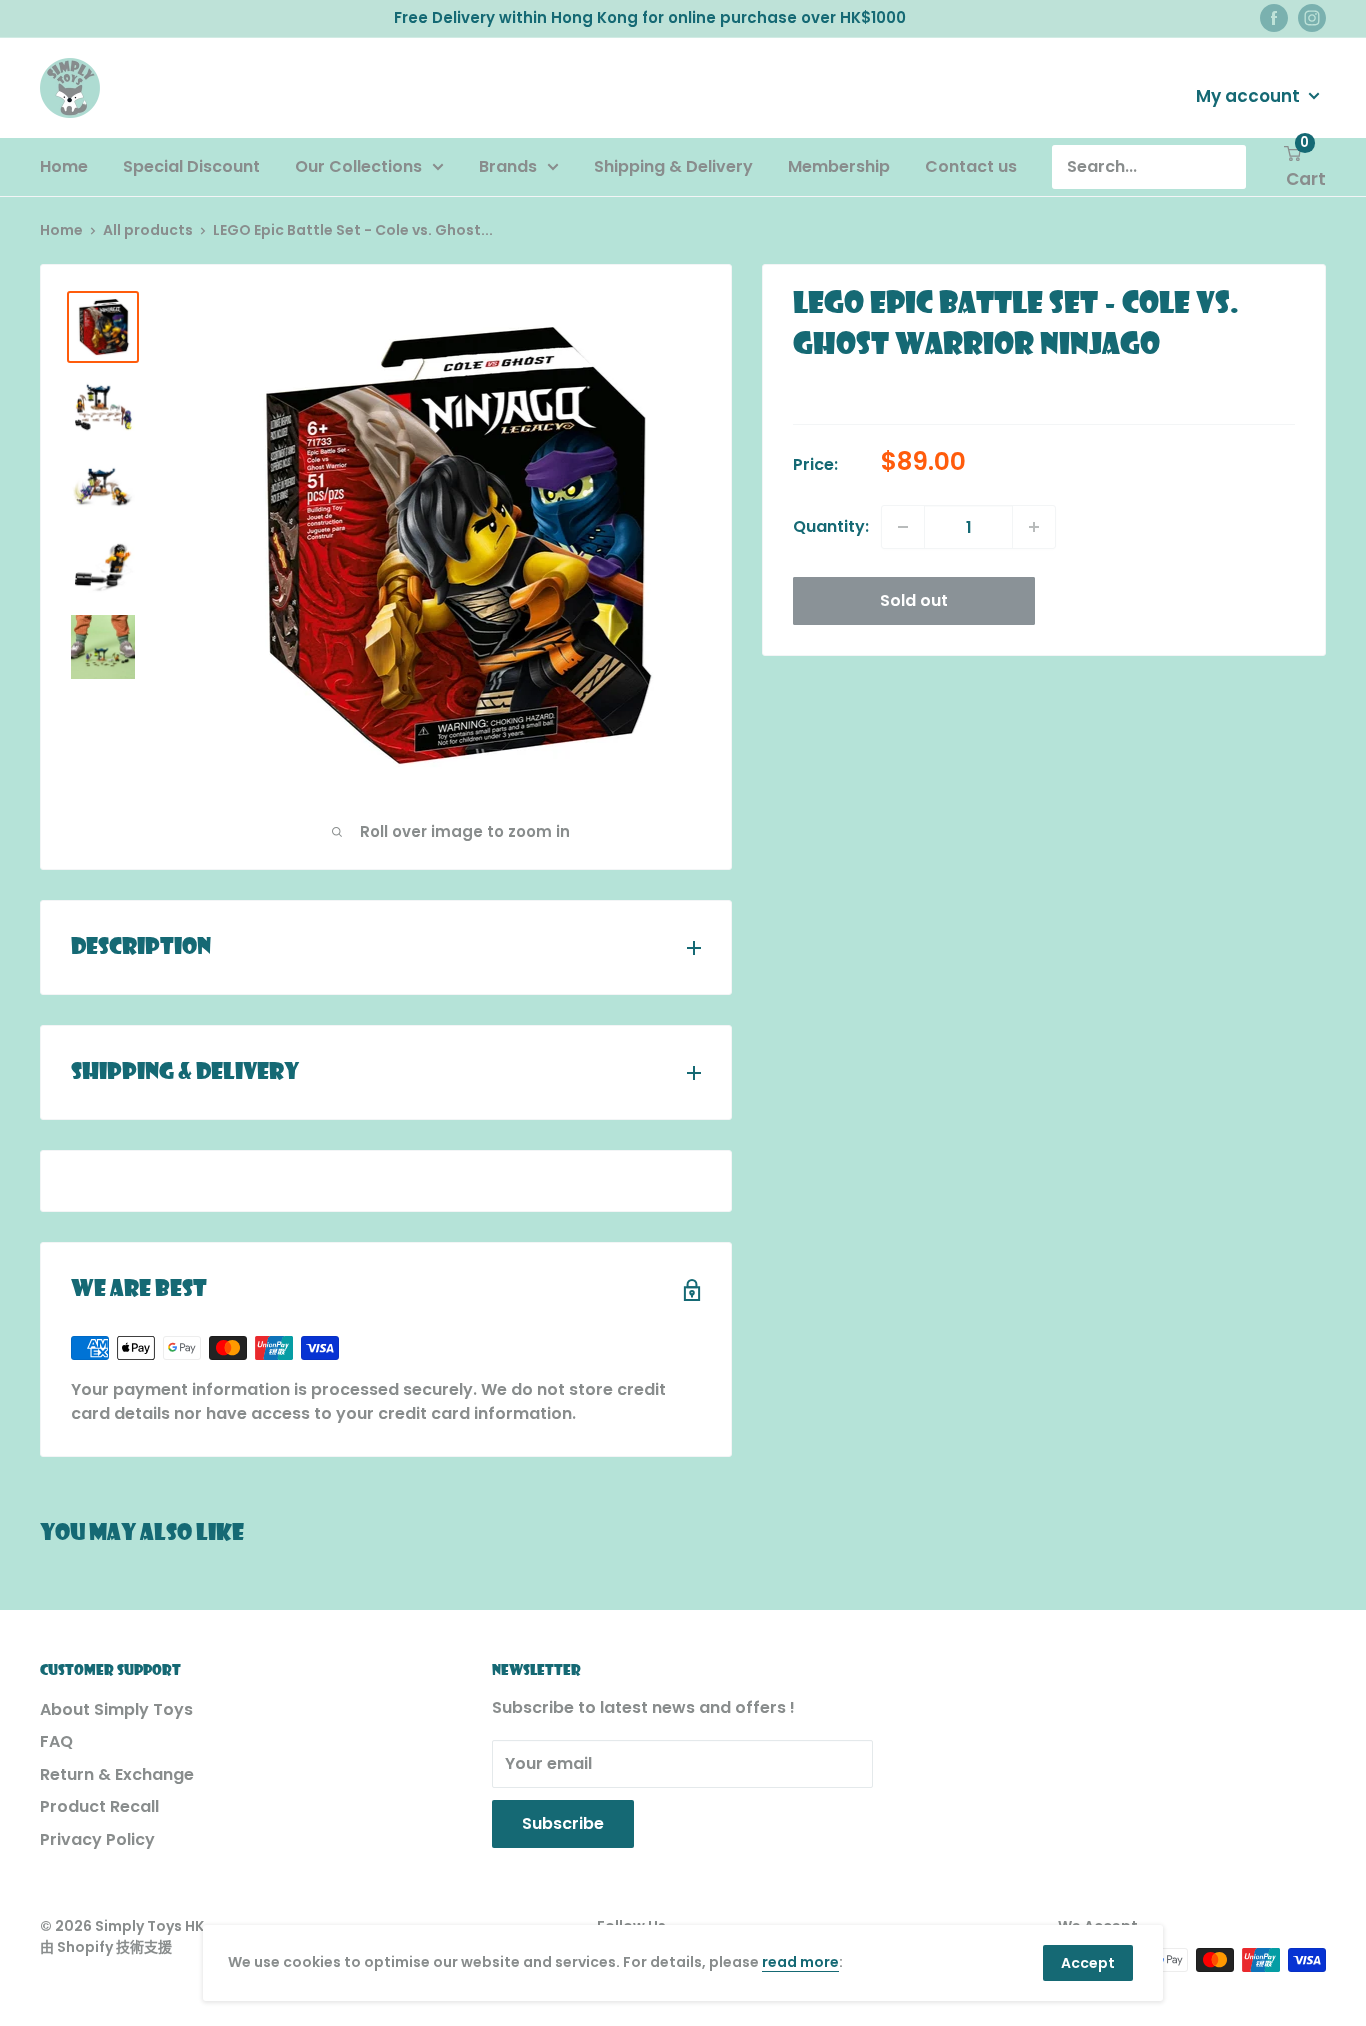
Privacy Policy (97, 1839)
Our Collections (358, 166)
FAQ (56, 1741)
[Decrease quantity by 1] (903, 527)
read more (800, 1962)
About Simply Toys (116, 1709)
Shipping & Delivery (673, 166)
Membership (839, 166)
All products (148, 230)
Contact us (971, 166)
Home (64, 166)
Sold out (914, 600)
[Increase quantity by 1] (1034, 527)
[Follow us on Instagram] (1312, 18)
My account (1250, 95)
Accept (1088, 1963)
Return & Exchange (117, 1774)
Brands (508, 166)
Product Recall (99, 1806)
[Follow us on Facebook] (1274, 18)
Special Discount (191, 166)
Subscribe (563, 1823)
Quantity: (831, 526)
